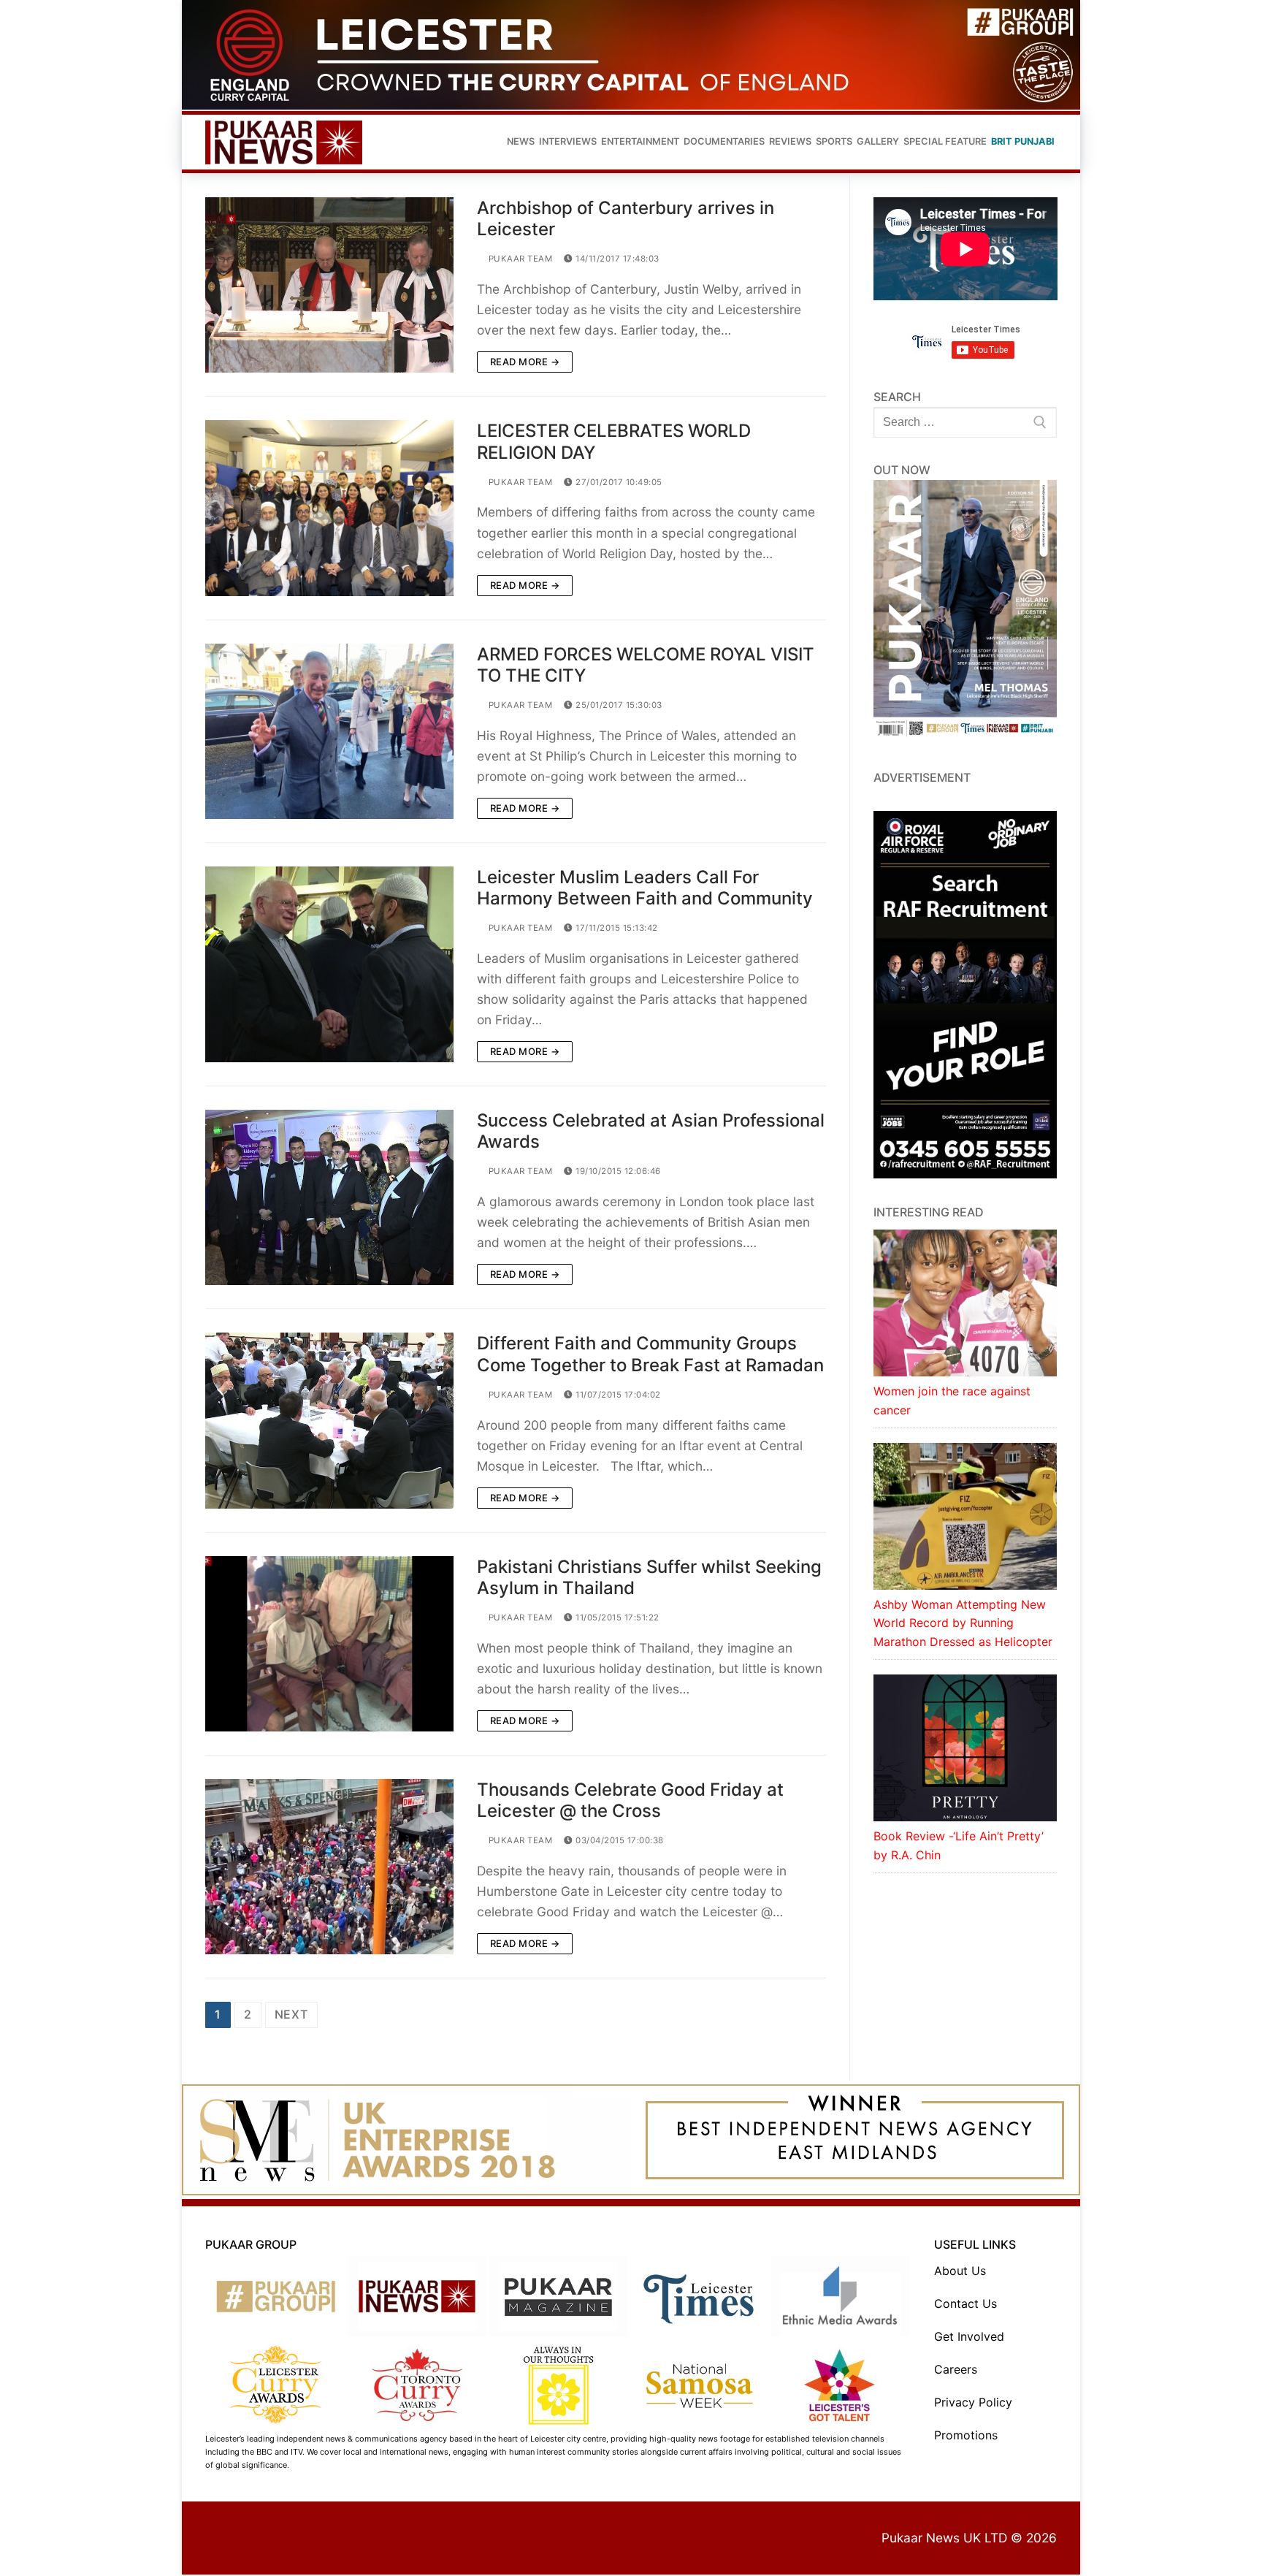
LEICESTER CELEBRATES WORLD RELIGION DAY (614, 443)
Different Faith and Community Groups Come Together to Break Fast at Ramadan (650, 1356)
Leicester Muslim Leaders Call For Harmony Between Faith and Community (645, 889)
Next (291, 2016)
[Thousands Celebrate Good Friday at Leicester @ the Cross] (329, 1868)
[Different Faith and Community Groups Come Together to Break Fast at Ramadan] (329, 1422)
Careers (956, 2371)
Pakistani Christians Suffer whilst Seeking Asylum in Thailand (649, 1579)
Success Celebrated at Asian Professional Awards (651, 1132)
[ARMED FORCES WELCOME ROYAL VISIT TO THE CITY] (329, 733)
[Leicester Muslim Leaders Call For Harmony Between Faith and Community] (329, 966)
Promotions (966, 2436)
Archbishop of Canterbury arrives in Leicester (626, 220)
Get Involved (969, 2338)
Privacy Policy (973, 2404)
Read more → (525, 363)
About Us (960, 2272)
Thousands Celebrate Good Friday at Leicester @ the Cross (630, 1802)
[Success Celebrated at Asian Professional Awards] (329, 1199)
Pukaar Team (519, 261)
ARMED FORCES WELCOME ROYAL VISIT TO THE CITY (646, 666)
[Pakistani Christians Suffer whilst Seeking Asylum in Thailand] (329, 1645)
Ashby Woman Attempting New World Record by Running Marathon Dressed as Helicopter (963, 1625)
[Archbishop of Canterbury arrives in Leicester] (329, 286)
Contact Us (965, 2305)
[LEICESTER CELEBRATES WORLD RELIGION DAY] (329, 509)
